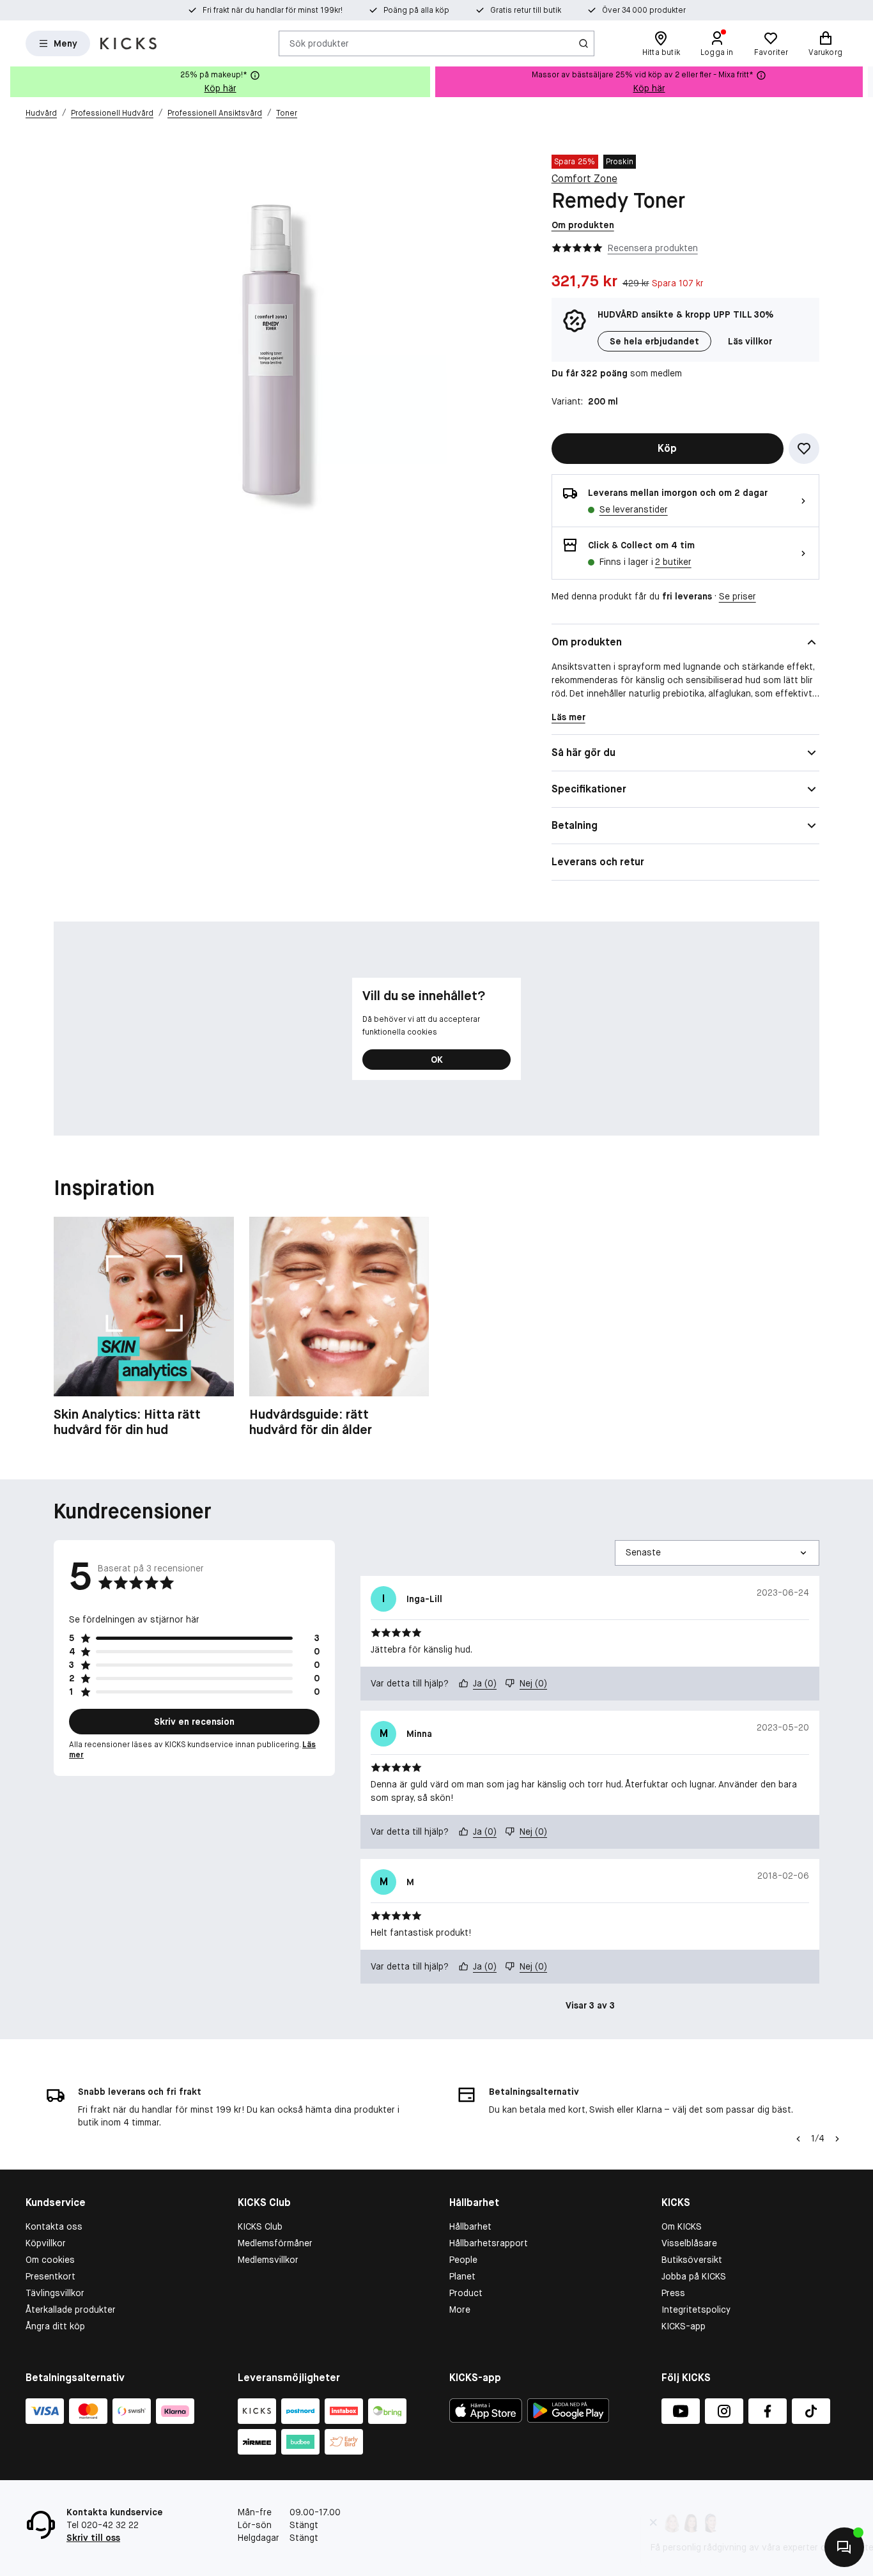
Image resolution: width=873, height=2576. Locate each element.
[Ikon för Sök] (583, 43)
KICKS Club (260, 2226)
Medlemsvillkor (268, 2260)
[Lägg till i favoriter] (804, 449)
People (463, 2260)
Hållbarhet (470, 2226)
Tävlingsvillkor (55, 2293)
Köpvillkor (46, 2243)
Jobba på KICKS (694, 2276)
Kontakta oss (54, 2226)
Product (466, 2293)
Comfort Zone (584, 179)
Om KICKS (682, 2226)
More (460, 2310)
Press (673, 2293)
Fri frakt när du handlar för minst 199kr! (273, 10)
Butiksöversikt (692, 2260)
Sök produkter (319, 43)
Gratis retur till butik (526, 10)
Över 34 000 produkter (644, 10)
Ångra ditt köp (55, 2326)
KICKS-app (684, 2326)
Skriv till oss (93, 2538)
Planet (462, 2276)
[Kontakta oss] (844, 2547)
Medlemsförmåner (275, 2243)
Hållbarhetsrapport (489, 2243)
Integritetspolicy (696, 2310)
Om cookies (50, 2260)
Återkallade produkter (71, 2310)
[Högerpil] (863, 82)
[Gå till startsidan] (128, 43)
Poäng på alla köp (416, 10)
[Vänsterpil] (798, 2139)
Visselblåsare (689, 2243)
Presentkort (50, 2276)
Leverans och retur (598, 862)
